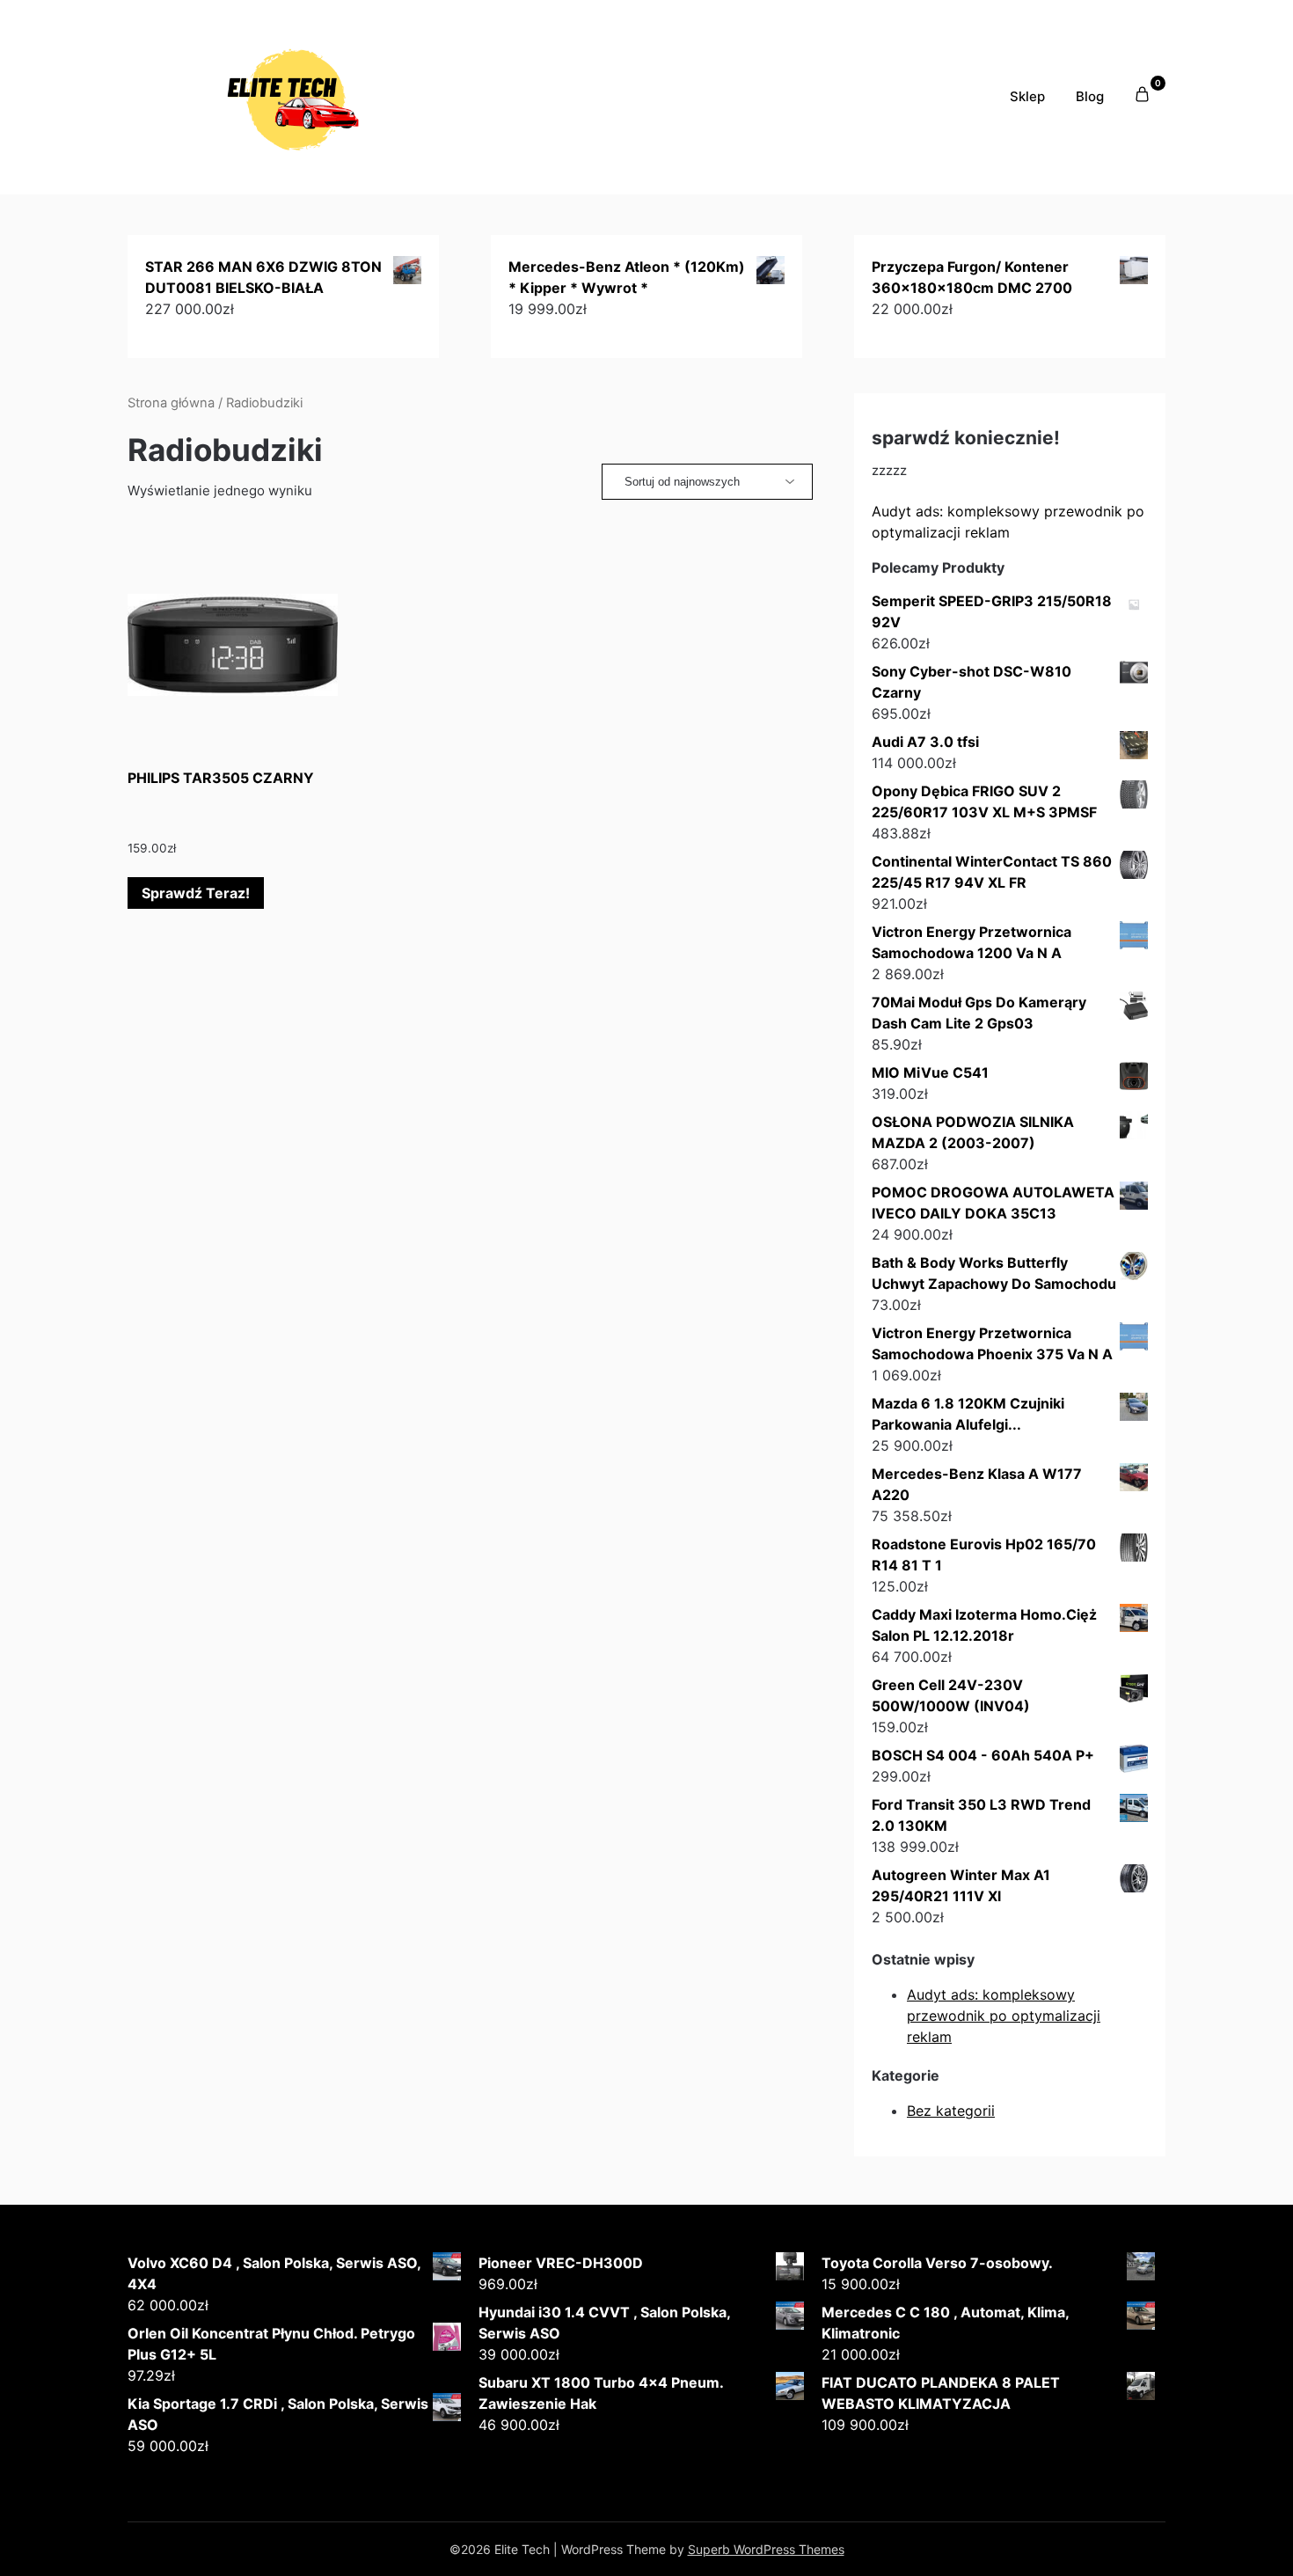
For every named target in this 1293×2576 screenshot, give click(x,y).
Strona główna (171, 403)
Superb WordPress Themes (766, 2549)
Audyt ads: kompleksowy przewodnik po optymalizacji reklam (1004, 2016)
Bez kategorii (951, 2111)
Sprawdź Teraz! (196, 893)
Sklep (1027, 96)
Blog (1090, 96)
